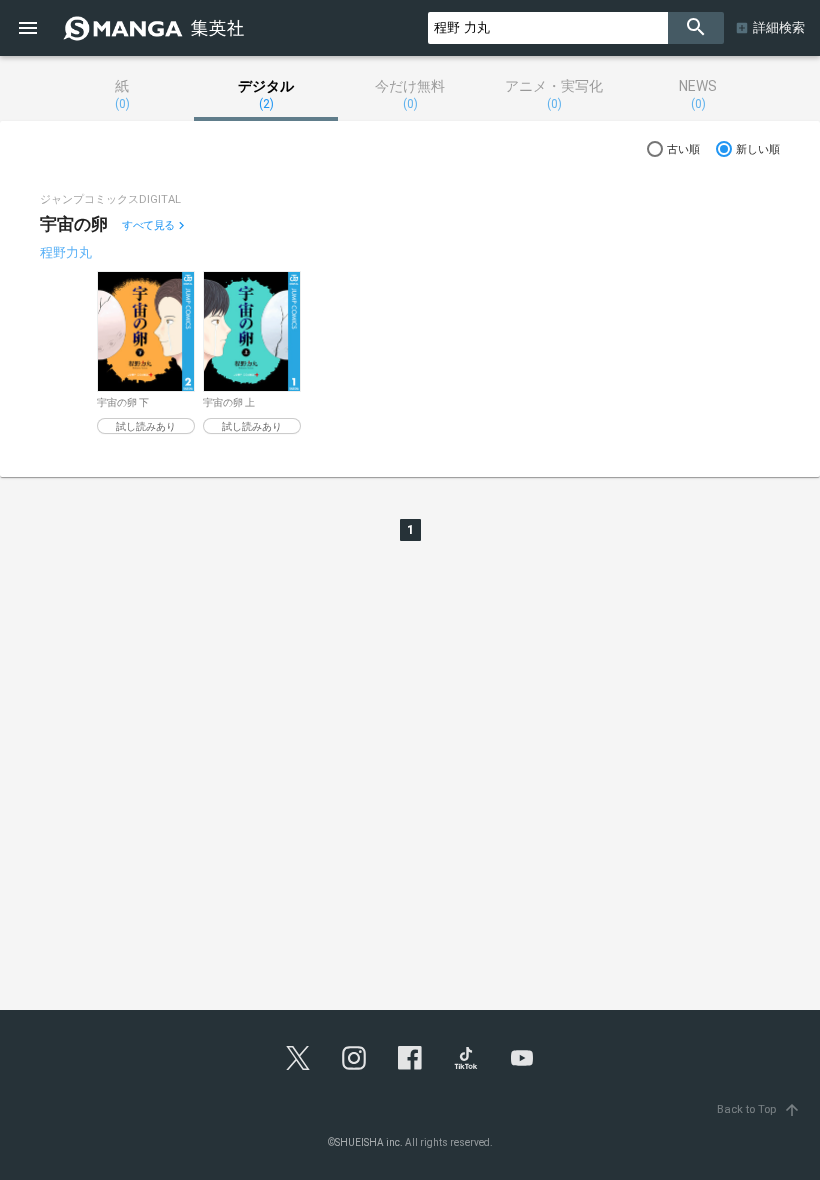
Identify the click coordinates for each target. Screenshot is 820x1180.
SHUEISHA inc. (369, 1142)
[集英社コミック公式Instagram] (354, 1058)
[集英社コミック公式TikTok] (466, 1058)
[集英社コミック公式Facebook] (410, 1058)
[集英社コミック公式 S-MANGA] (156, 28)
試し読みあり (146, 426)
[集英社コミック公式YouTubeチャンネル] (522, 1058)
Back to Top (759, 1109)
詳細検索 (779, 27)
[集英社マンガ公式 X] (298, 1058)
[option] (146, 353)
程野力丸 (66, 252)
